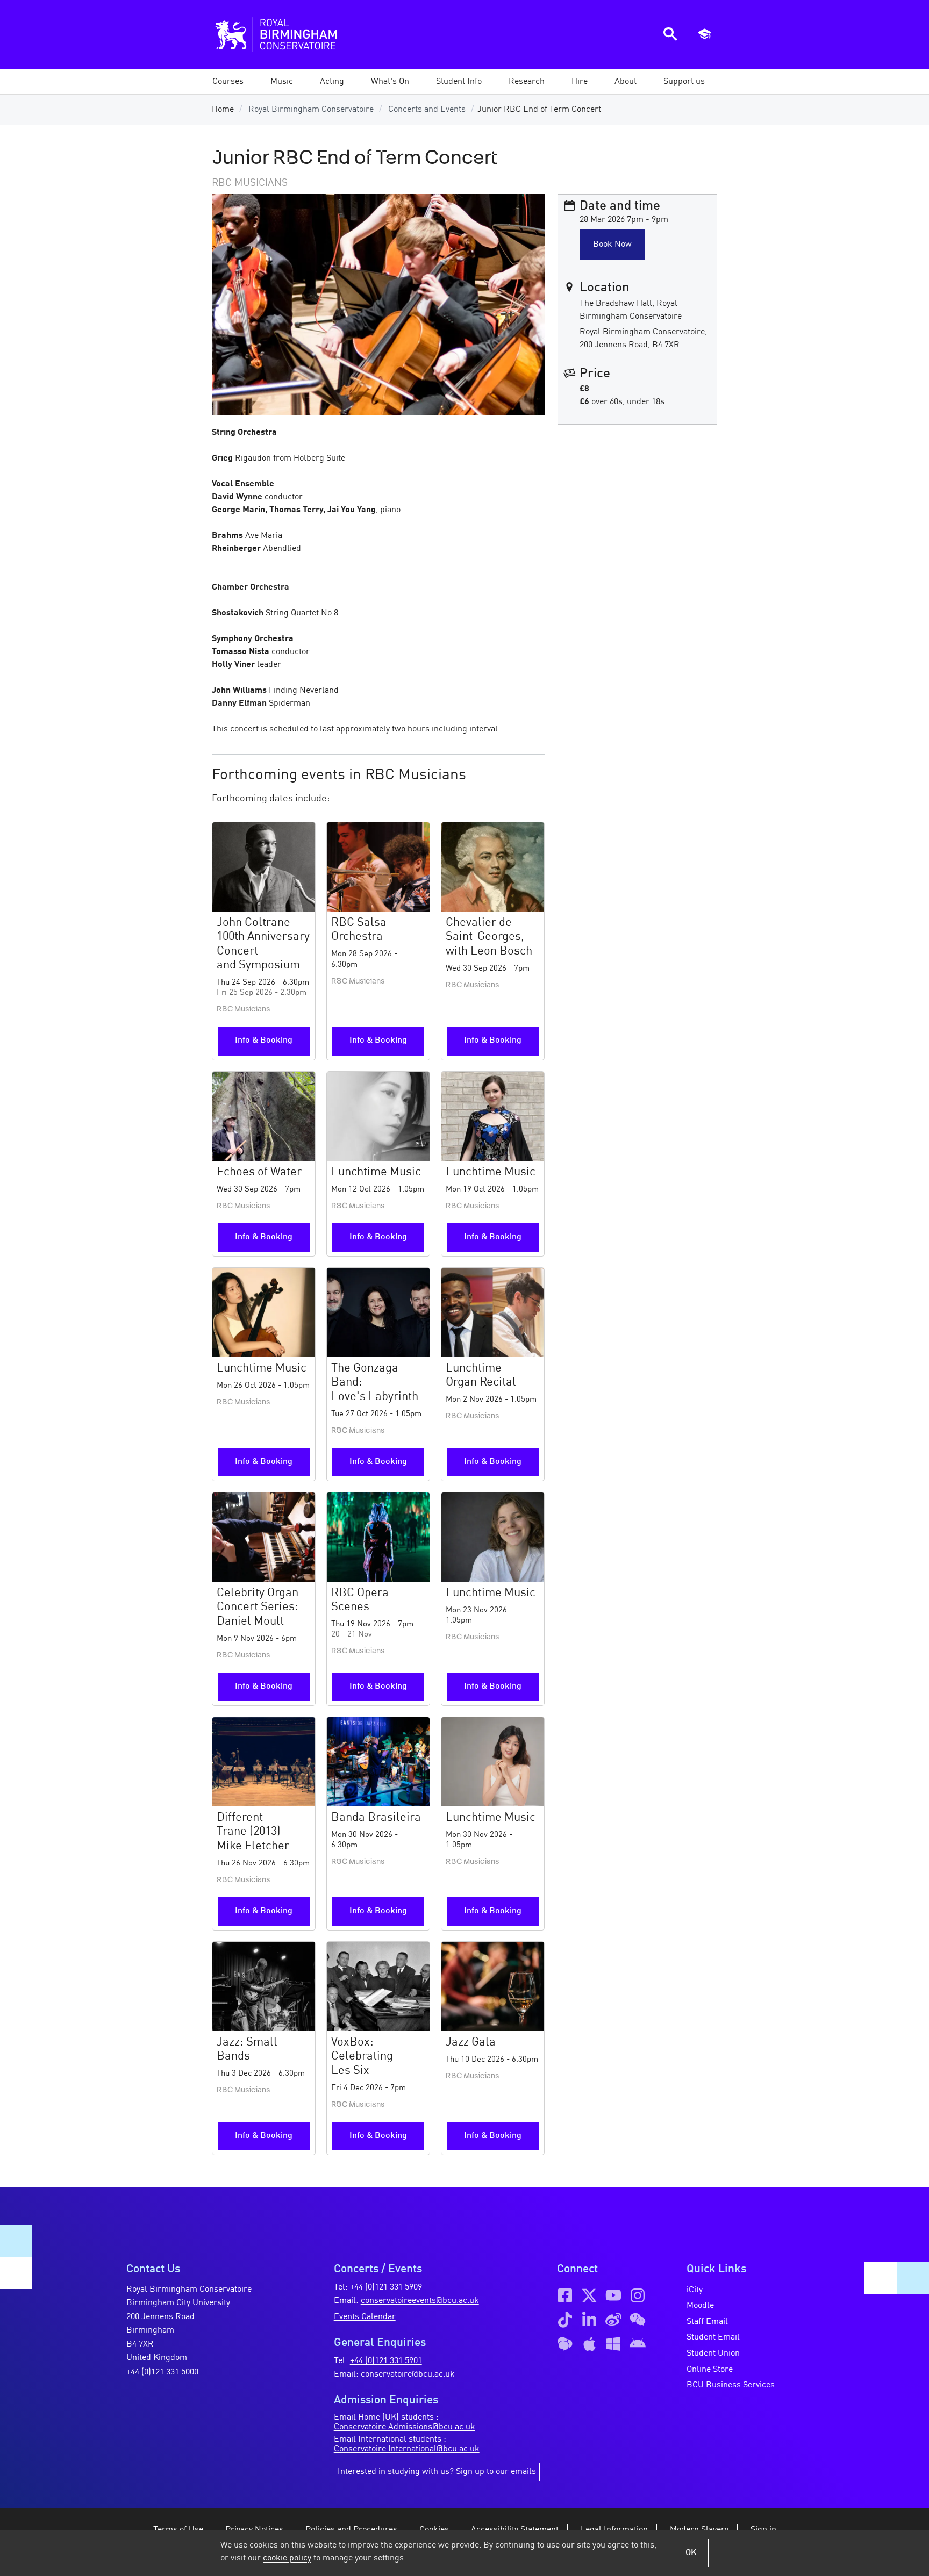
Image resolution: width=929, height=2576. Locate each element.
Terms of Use (178, 2530)
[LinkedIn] (589, 2320)
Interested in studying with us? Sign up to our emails (437, 2472)
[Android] (638, 2344)
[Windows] (613, 2344)
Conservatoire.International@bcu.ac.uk (407, 2449)
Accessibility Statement (515, 2530)
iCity (695, 2290)
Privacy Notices (254, 2530)
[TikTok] (565, 2320)
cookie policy (287, 2558)
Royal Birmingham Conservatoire (311, 110)
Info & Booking (264, 1041)
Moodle (700, 2306)
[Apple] (589, 2344)
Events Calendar (365, 2317)
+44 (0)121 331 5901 (386, 2361)
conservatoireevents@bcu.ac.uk (420, 2301)
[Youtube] (613, 2295)
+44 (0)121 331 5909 (386, 2287)
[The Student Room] (565, 2344)
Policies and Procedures (351, 2530)
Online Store (710, 2370)
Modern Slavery (699, 2530)
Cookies (434, 2530)
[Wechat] (638, 2320)
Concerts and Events (427, 110)
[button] (282, 82)
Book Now (612, 245)
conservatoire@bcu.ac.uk (408, 2374)
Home (223, 110)
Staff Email (707, 2322)
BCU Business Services (731, 2385)
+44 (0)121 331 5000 (162, 2372)
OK (691, 2553)
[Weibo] (613, 2320)
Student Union (713, 2353)
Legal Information (614, 2530)
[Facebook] (565, 2295)
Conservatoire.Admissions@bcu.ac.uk (405, 2427)
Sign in (763, 2530)
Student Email (713, 2337)
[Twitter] (589, 2295)
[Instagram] (638, 2295)
